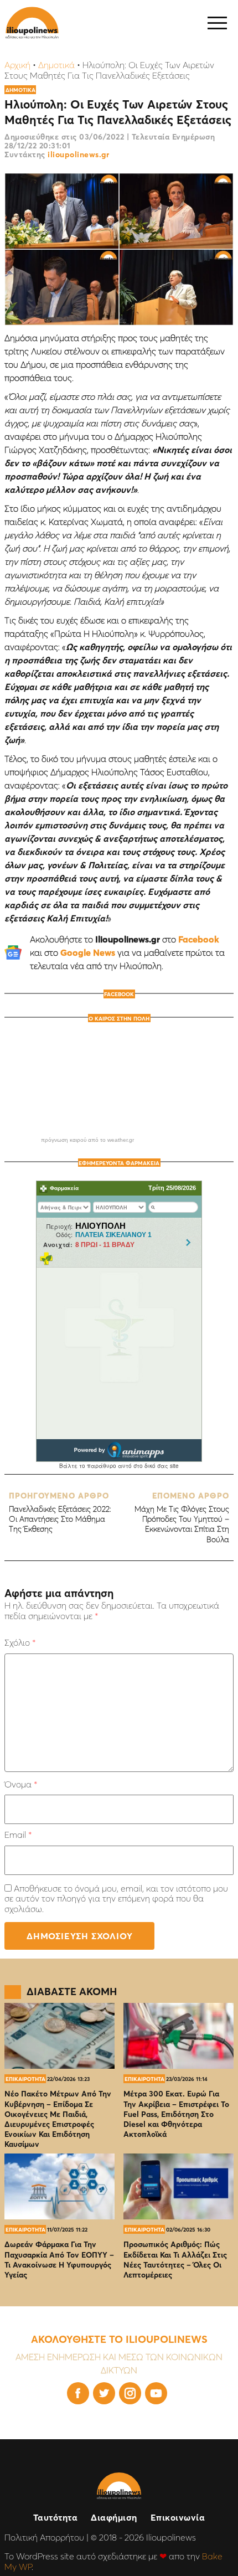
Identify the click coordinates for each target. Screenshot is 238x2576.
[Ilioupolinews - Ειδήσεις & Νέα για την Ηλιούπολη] (32, 23)
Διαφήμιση (114, 2517)
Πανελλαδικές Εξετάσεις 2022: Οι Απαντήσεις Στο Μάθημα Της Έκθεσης (60, 1513)
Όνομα (21, 1784)
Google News (88, 952)
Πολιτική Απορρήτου (44, 2537)
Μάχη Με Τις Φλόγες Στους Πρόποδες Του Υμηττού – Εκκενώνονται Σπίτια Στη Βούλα (182, 1518)
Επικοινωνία (178, 2517)
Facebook (199, 939)
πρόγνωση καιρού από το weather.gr (87, 1140)
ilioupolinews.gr (78, 154)
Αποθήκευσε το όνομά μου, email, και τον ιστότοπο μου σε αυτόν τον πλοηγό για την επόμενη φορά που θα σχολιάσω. (116, 1898)
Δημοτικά (56, 65)
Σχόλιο (20, 1642)
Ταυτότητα (56, 2517)
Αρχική (17, 65)
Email (18, 1835)
